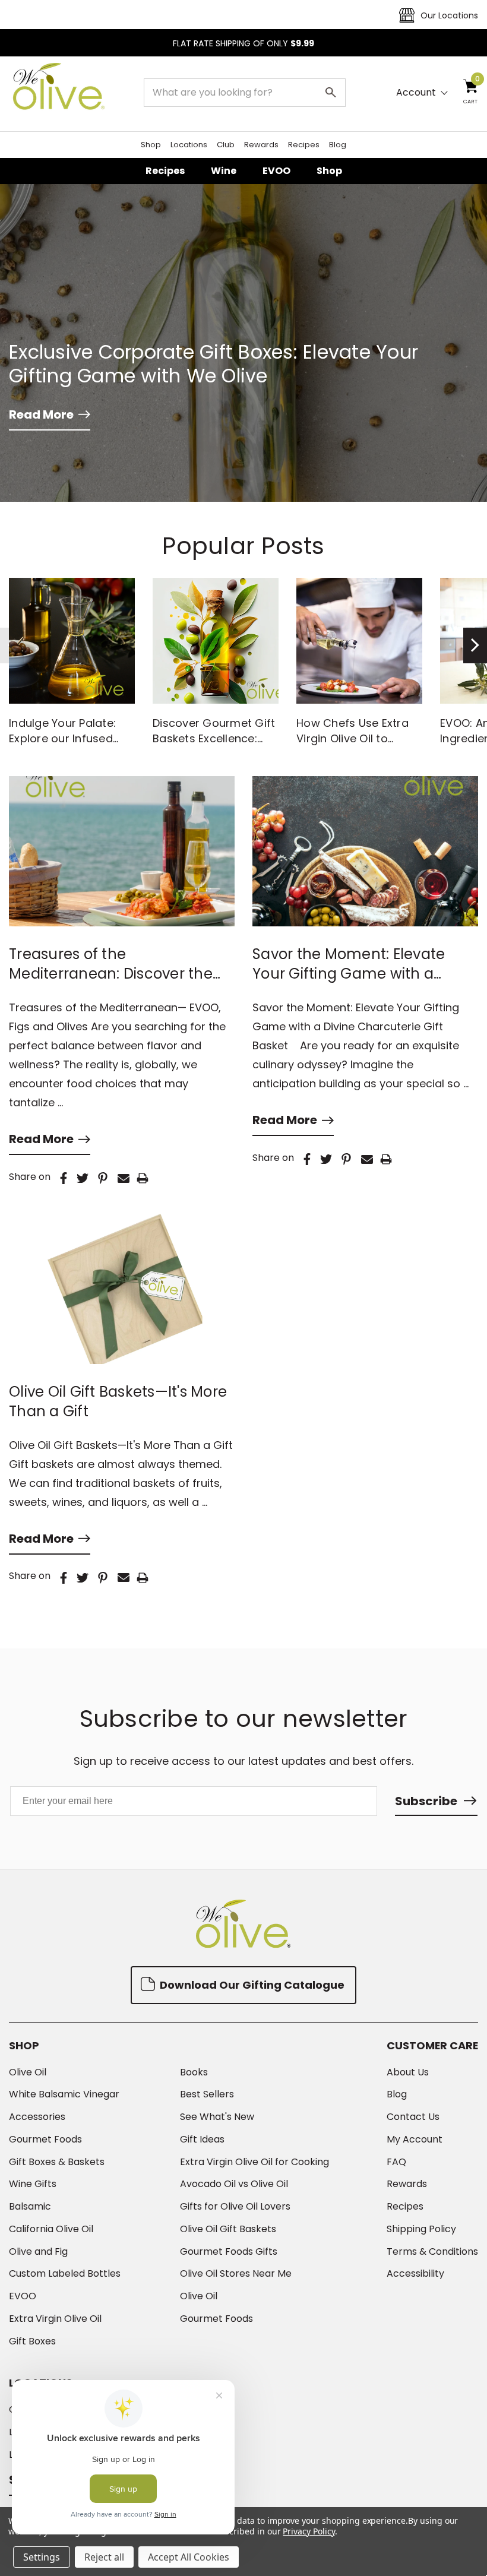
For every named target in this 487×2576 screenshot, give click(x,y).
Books (194, 2072)
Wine (224, 171)
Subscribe (426, 1801)
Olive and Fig (38, 2252)
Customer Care (432, 2046)
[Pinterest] (103, 1178)
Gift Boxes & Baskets (57, 2162)
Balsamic (30, 2207)
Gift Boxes (32, 2341)
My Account (415, 2140)
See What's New (217, 2117)
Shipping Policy (421, 2229)
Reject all (104, 2557)
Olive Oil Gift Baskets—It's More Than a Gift (118, 1401)
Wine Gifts (33, 2184)
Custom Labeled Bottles (65, 2274)
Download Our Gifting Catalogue (251, 1985)
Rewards (261, 145)
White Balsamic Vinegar (64, 2094)
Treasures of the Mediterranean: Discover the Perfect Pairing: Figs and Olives (118, 964)
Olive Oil (28, 2072)
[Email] (124, 1178)
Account (416, 93)
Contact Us (413, 2117)
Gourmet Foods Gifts (229, 2252)
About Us (408, 2072)
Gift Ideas (202, 2140)
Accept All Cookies (189, 2557)
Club (226, 145)
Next (475, 645)
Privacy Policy (309, 2531)
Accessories (37, 2117)
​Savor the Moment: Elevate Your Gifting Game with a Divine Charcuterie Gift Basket (360, 964)
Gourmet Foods (45, 2140)
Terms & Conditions (432, 2252)
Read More (41, 414)
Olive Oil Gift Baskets (228, 2229)
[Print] (143, 1178)
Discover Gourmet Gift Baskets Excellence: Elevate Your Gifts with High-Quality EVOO (214, 746)
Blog (338, 145)
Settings (42, 2557)
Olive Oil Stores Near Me (236, 2274)
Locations (189, 145)
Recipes (304, 145)
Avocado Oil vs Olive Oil (234, 2184)
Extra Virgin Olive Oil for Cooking (254, 2162)
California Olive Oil (51, 2229)
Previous (12, 645)
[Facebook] (64, 1178)
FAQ (396, 2162)
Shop (151, 145)
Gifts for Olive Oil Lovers (235, 2207)
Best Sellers (207, 2094)
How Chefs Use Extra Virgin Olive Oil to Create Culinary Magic (357, 738)
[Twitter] (83, 1178)
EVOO (276, 171)
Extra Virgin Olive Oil (55, 2319)
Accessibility (415, 2274)
